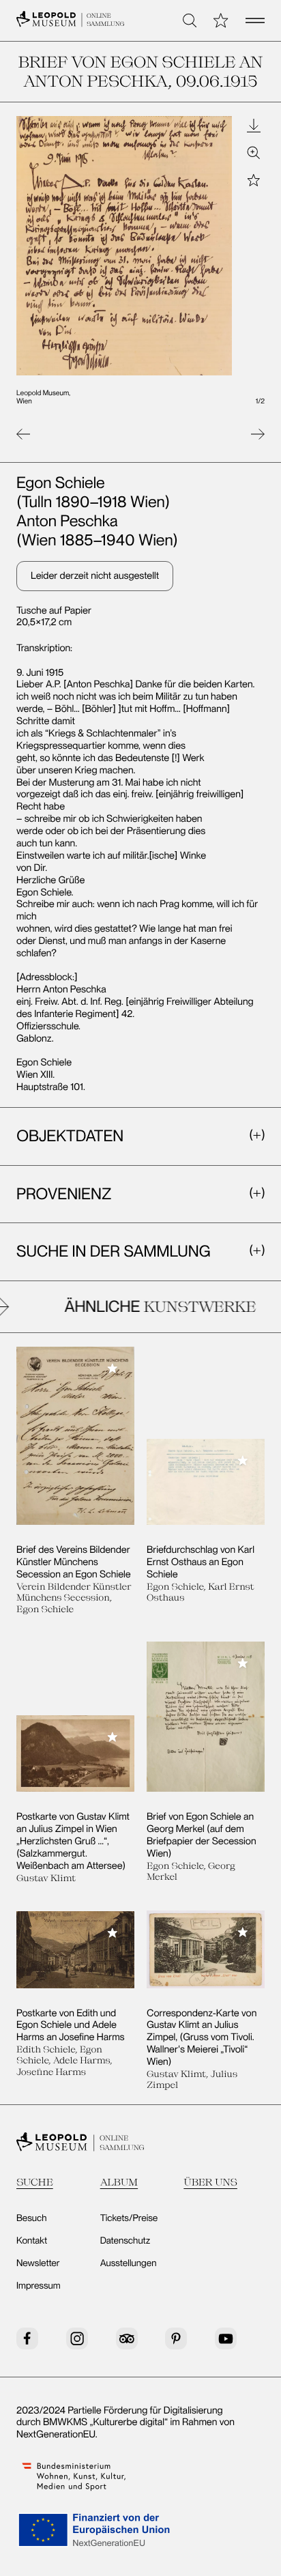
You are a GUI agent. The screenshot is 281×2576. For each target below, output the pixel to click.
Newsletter (38, 2263)
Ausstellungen (129, 2263)
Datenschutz (125, 2241)
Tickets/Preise (129, 2218)
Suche (35, 2182)
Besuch (32, 2218)
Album (119, 2182)
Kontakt (32, 2241)
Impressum (39, 2286)
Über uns (210, 2182)
